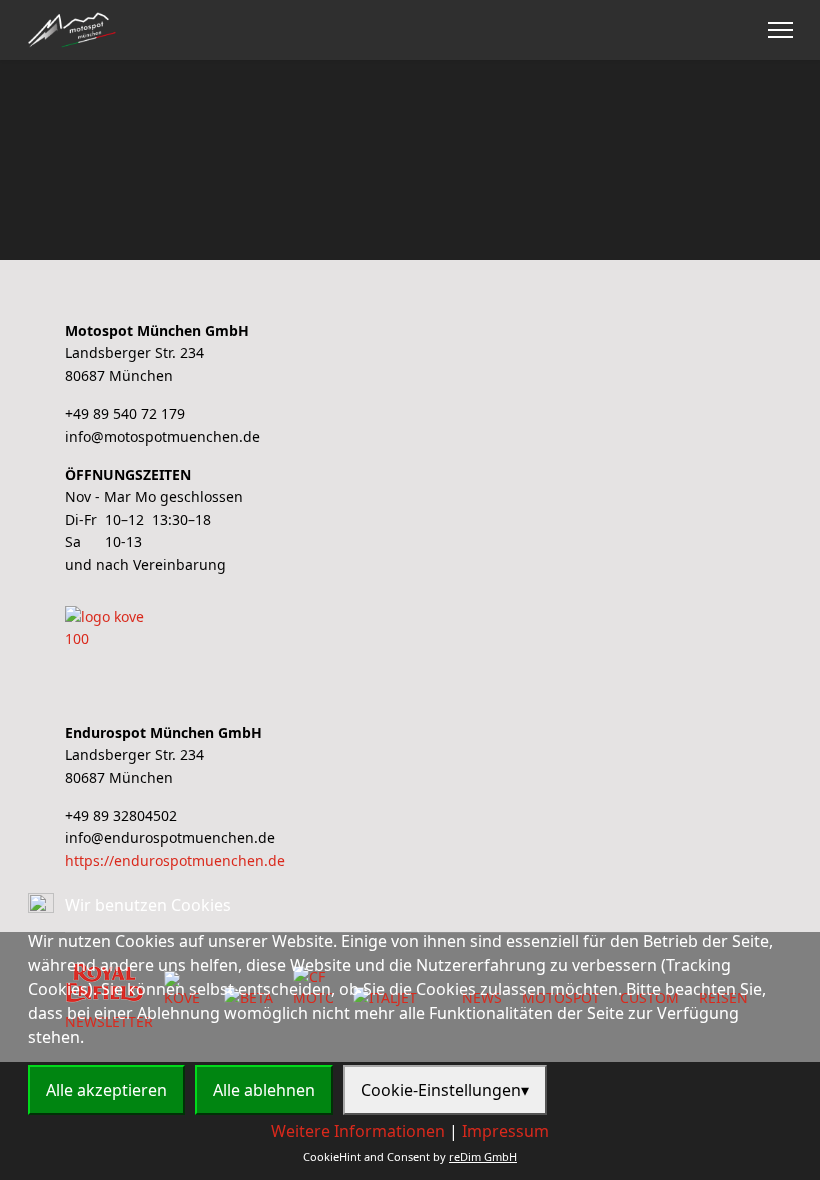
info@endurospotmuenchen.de (170, 837)
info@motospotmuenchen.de (162, 436)
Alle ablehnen (264, 1090)
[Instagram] (742, 30)
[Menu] (780, 30)
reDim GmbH (483, 1156)
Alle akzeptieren (106, 1090)
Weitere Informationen (358, 1131)
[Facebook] (710, 30)
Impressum (505, 1131)
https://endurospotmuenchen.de (175, 860)
